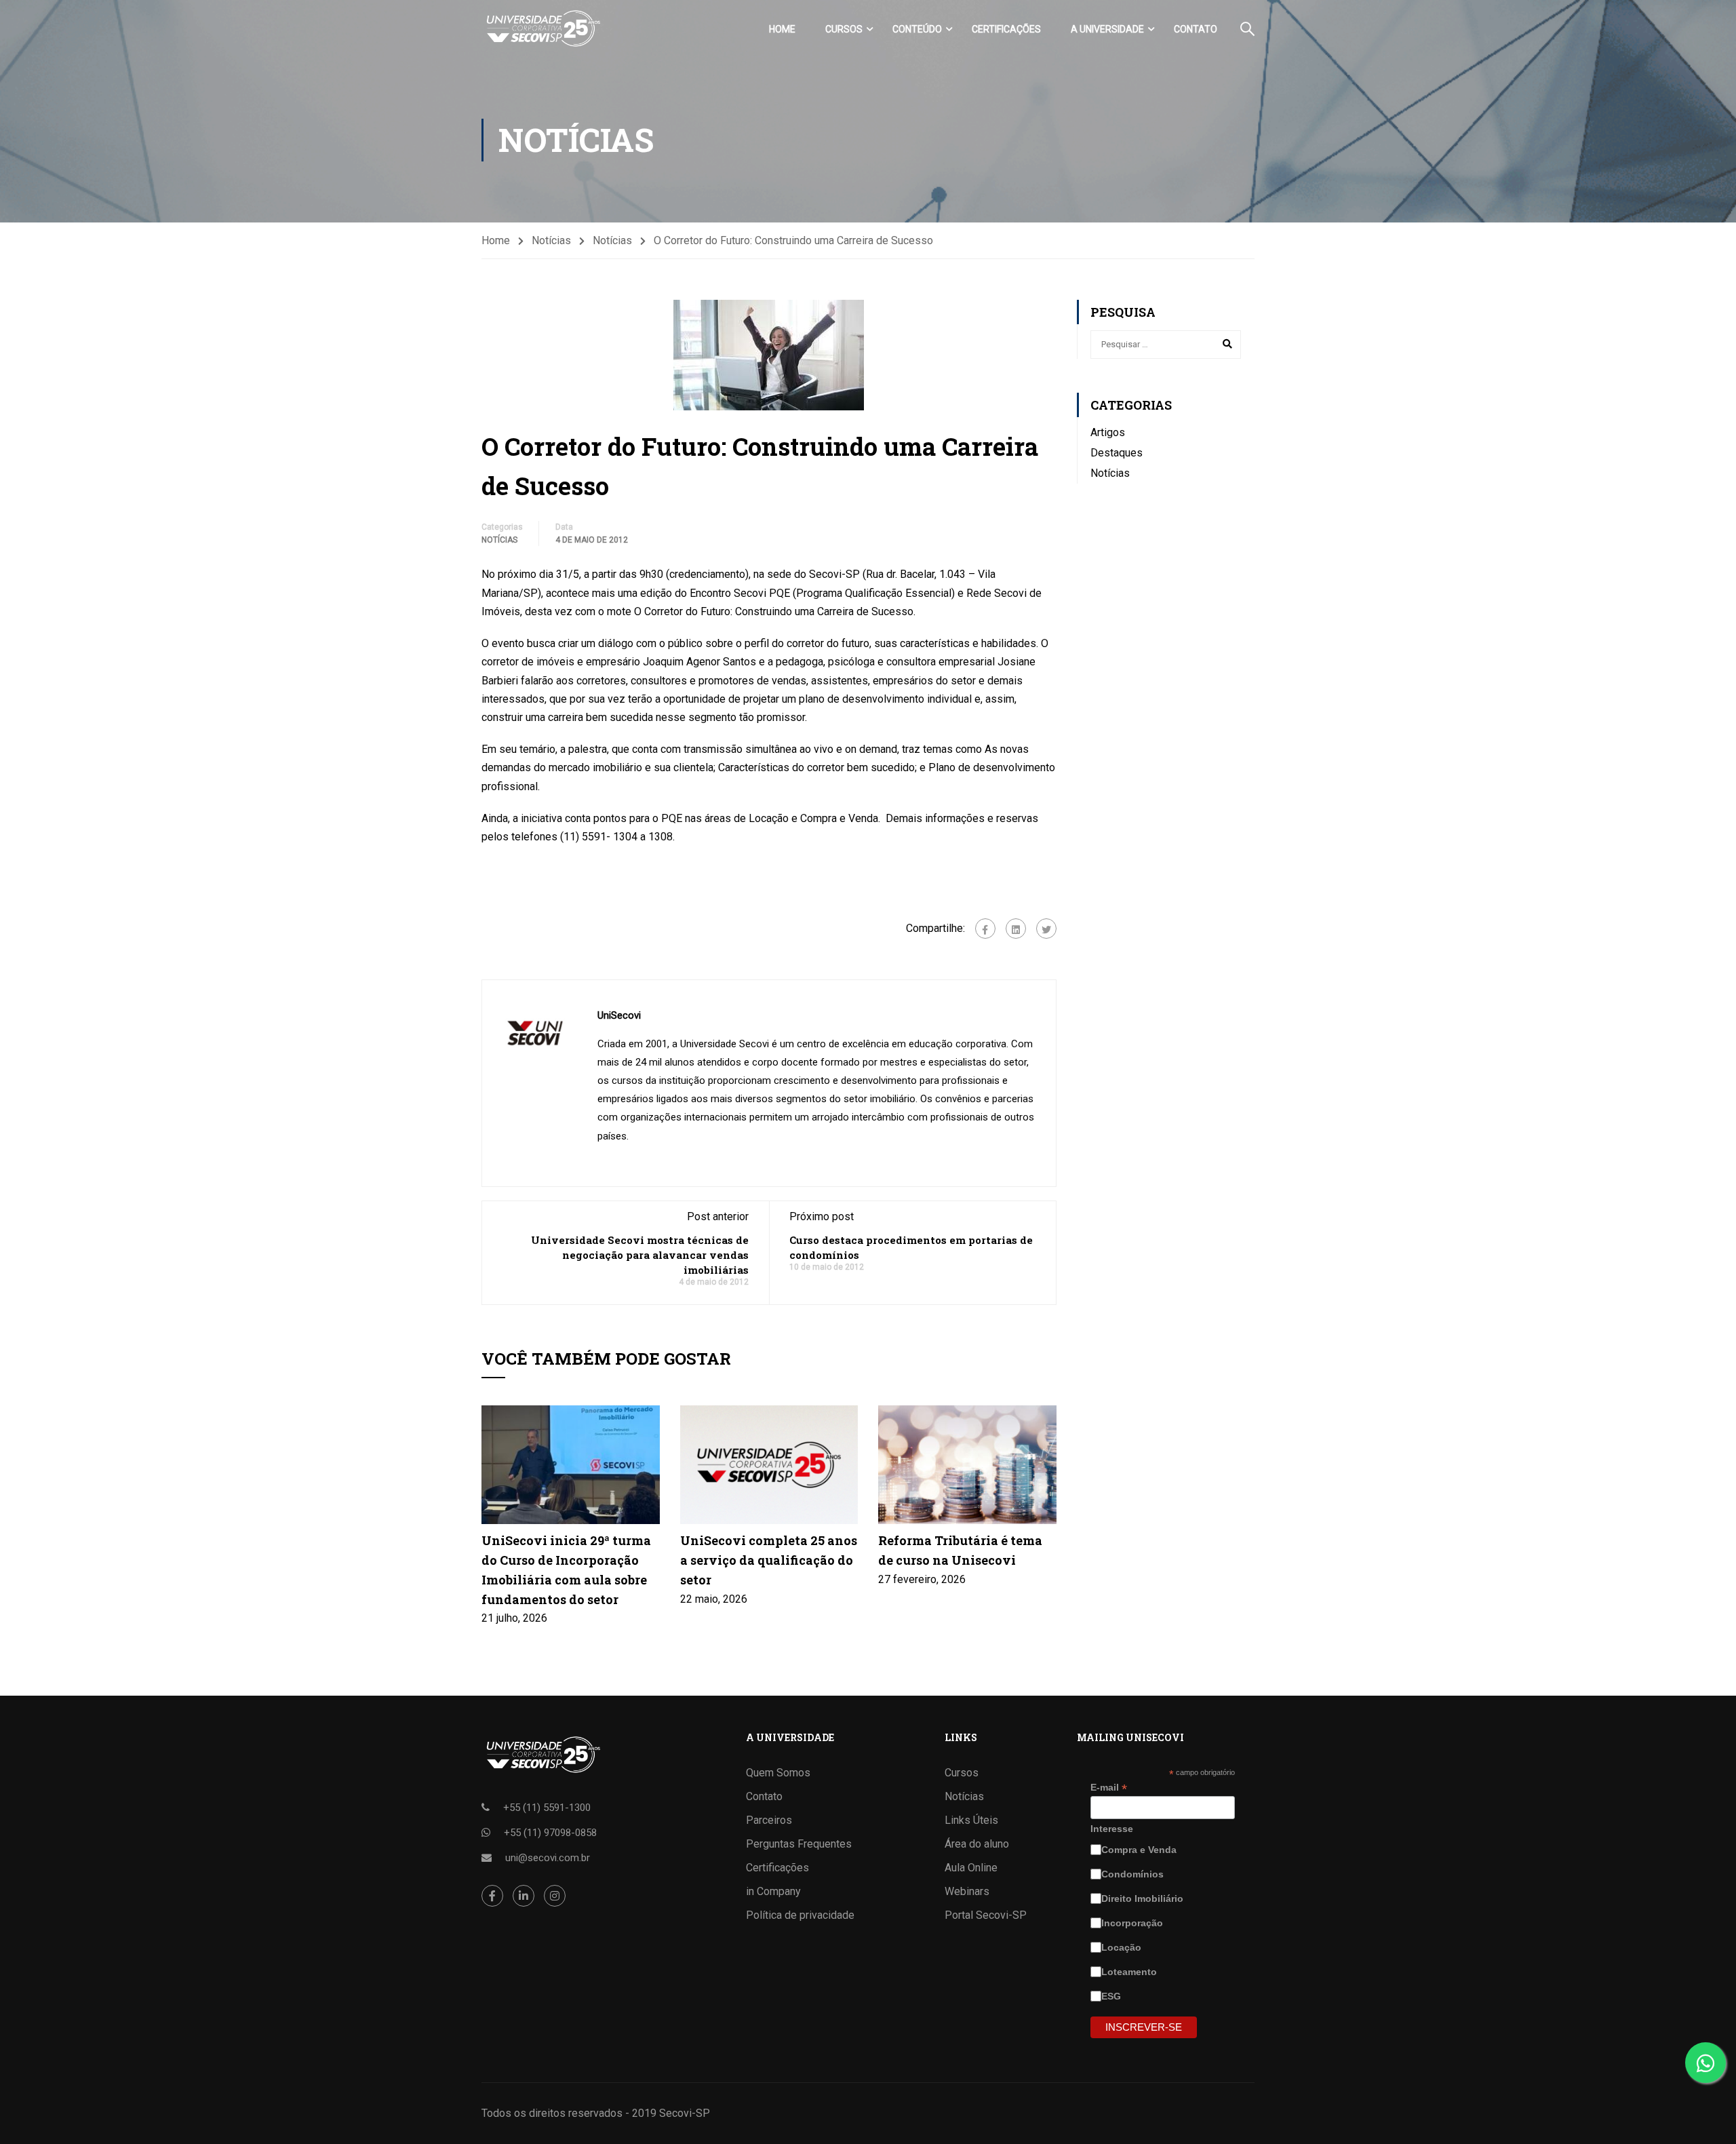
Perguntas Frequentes (799, 1844)
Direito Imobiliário (1144, 1898)
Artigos (1108, 432)
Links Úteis (971, 1820)
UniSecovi (619, 1015)
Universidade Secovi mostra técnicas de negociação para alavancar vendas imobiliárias (640, 1255)
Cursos (844, 29)
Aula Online (971, 1868)
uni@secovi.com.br (548, 1858)
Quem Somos (778, 1773)
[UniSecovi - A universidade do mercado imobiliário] (542, 29)
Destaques (1117, 453)
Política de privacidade (800, 1915)
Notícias (551, 240)
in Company (773, 1891)
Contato (1196, 29)
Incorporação (1133, 1923)
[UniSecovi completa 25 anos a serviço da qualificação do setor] (769, 1464)
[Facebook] (985, 929)
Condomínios (1134, 1874)
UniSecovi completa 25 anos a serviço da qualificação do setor (769, 1560)
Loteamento (1130, 1972)
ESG (1112, 1996)
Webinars (967, 1891)
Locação (1123, 1947)
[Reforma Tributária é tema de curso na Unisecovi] (967, 1464)
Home (782, 29)
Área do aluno (977, 1844)
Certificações (1006, 29)
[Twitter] (1046, 929)
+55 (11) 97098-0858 (550, 1833)
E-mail (1109, 1788)
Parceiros (769, 1820)
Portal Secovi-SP (986, 1915)
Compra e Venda (1140, 1850)
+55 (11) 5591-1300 (547, 1808)
